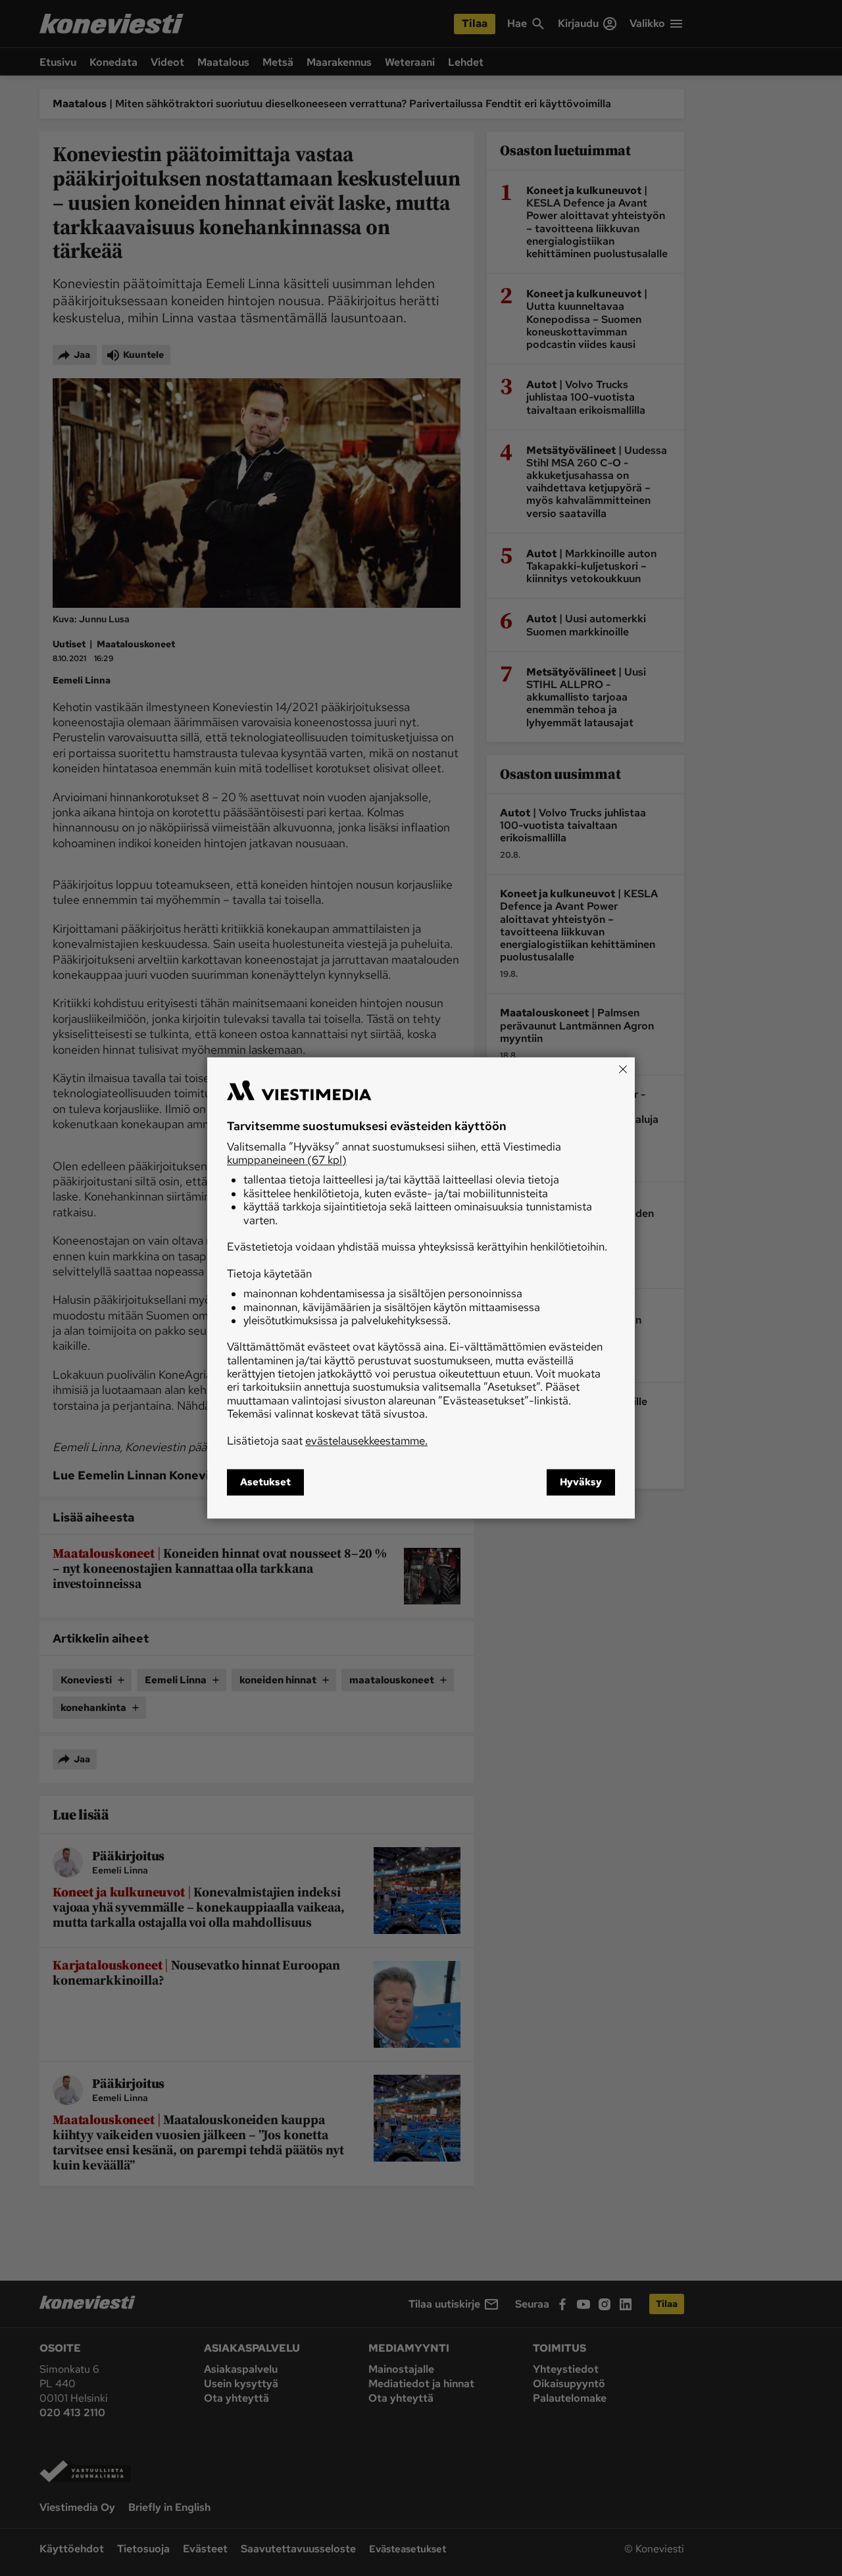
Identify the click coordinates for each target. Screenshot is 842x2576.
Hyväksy (581, 1483)
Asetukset (265, 1483)
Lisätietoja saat (327, 1441)
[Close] (623, 1069)
